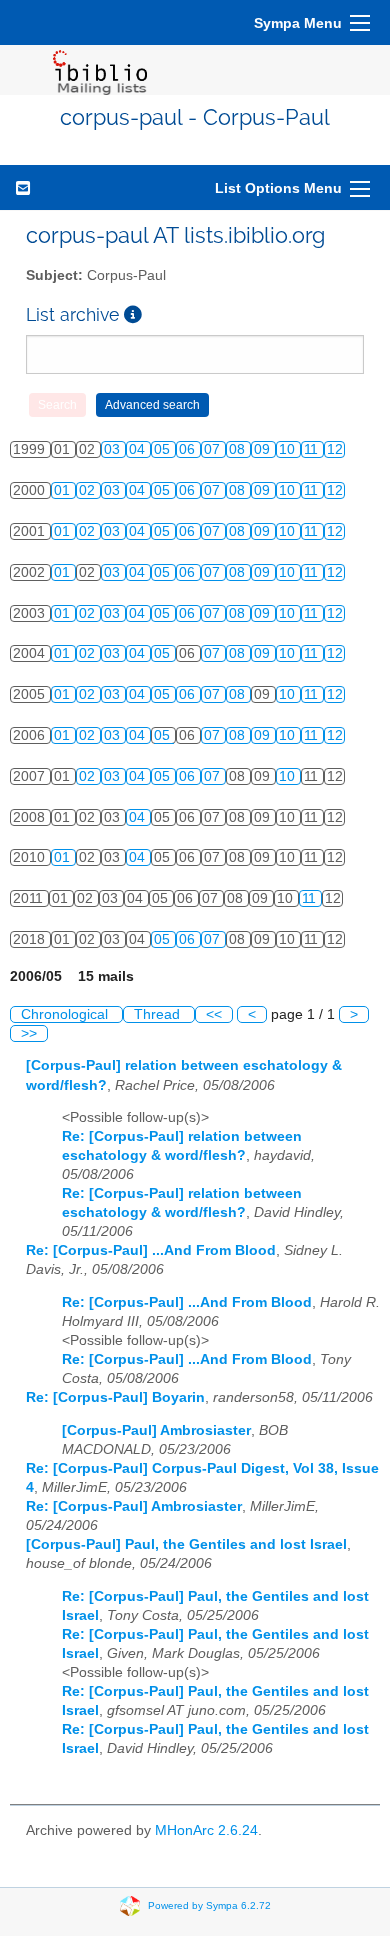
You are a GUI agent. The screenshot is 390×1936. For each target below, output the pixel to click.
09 (264, 449)
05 (164, 449)
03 (114, 449)
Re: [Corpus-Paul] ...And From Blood (151, 1250)
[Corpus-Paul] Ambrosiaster (156, 1430)
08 (239, 449)
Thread (159, 1014)
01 (64, 490)
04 (139, 449)
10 (289, 449)
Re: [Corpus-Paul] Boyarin (115, 1397)
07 (214, 449)
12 (335, 449)
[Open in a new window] (133, 314)
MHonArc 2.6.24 (206, 1830)
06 (189, 449)
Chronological (66, 1014)
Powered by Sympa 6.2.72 (209, 1905)
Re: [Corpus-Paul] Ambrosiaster (134, 1506)
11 (313, 449)
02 (89, 490)
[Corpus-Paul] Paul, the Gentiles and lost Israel (186, 1544)
